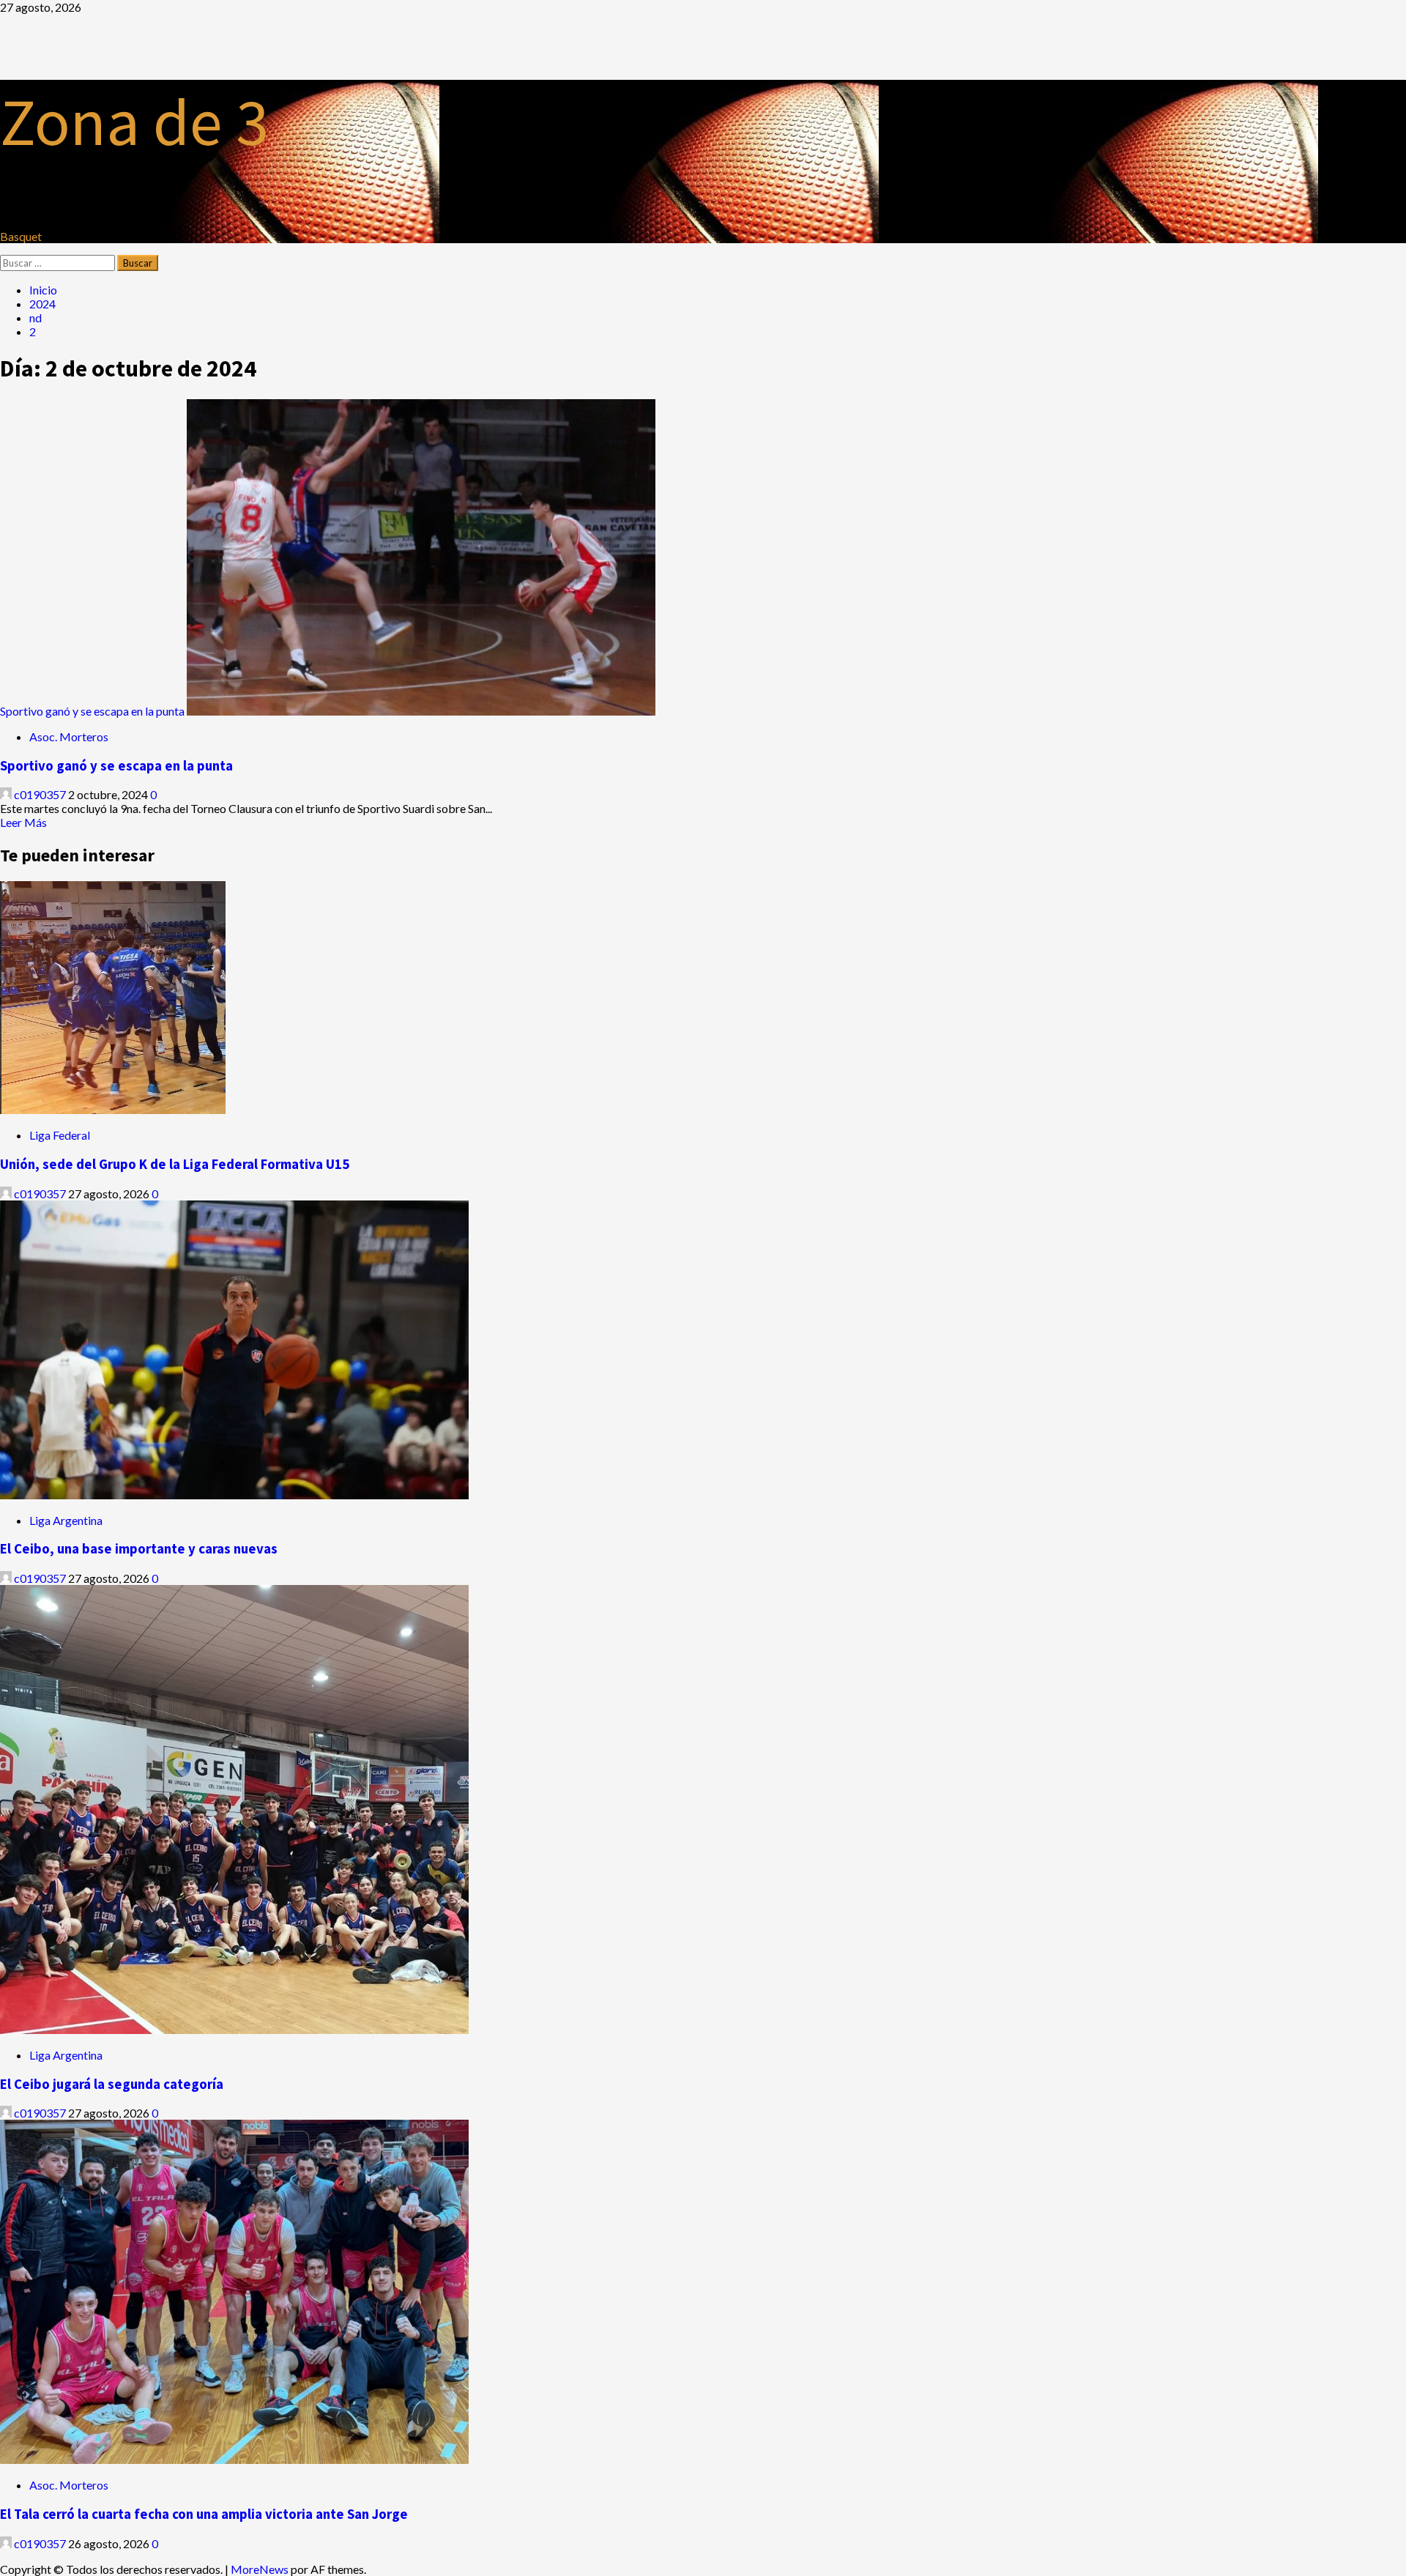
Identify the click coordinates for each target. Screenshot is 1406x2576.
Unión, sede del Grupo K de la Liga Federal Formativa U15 (175, 1164)
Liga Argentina (66, 1520)
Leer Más (23, 822)
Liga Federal (60, 1135)
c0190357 (40, 794)
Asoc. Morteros (69, 736)
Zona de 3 (134, 122)
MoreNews (260, 2569)
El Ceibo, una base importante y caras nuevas (139, 1549)
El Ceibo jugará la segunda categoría (112, 2084)
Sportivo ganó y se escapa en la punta (92, 711)
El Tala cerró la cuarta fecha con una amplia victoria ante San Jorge (204, 2514)
